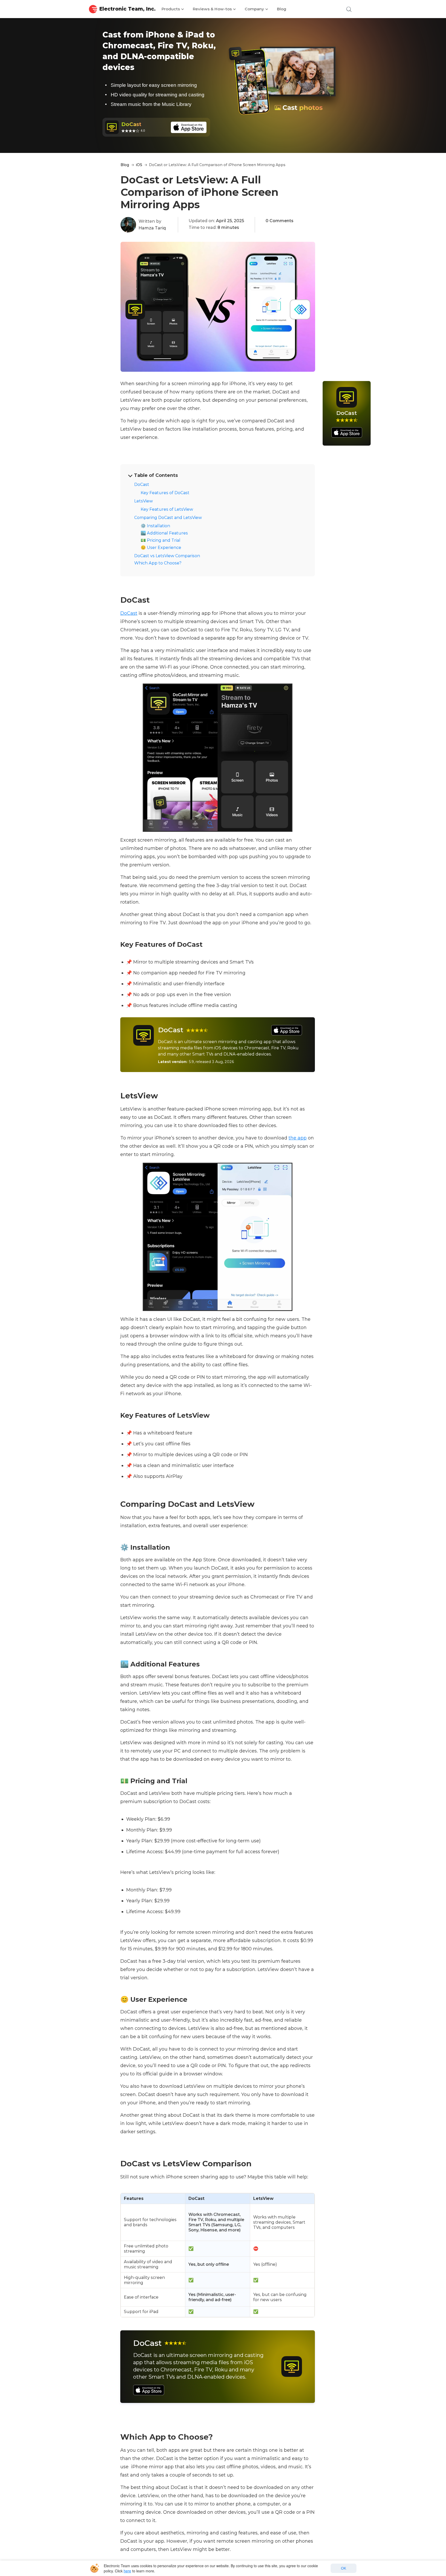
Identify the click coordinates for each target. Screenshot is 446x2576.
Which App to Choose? (158, 563)
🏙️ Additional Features (164, 533)
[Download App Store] (282, 1030)
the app (298, 1138)
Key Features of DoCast (165, 493)
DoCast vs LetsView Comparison (167, 556)
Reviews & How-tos (213, 9)
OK (344, 2568)
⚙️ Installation (155, 526)
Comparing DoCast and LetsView (168, 518)
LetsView (144, 501)
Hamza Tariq (152, 228)
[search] (348, 9)
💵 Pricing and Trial (161, 540)
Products (171, 9)
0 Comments (280, 221)
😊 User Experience (161, 548)
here (127, 2571)
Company (255, 9)
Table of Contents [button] (156, 475)
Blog (282, 9)
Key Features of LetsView (167, 509)
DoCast (142, 484)
